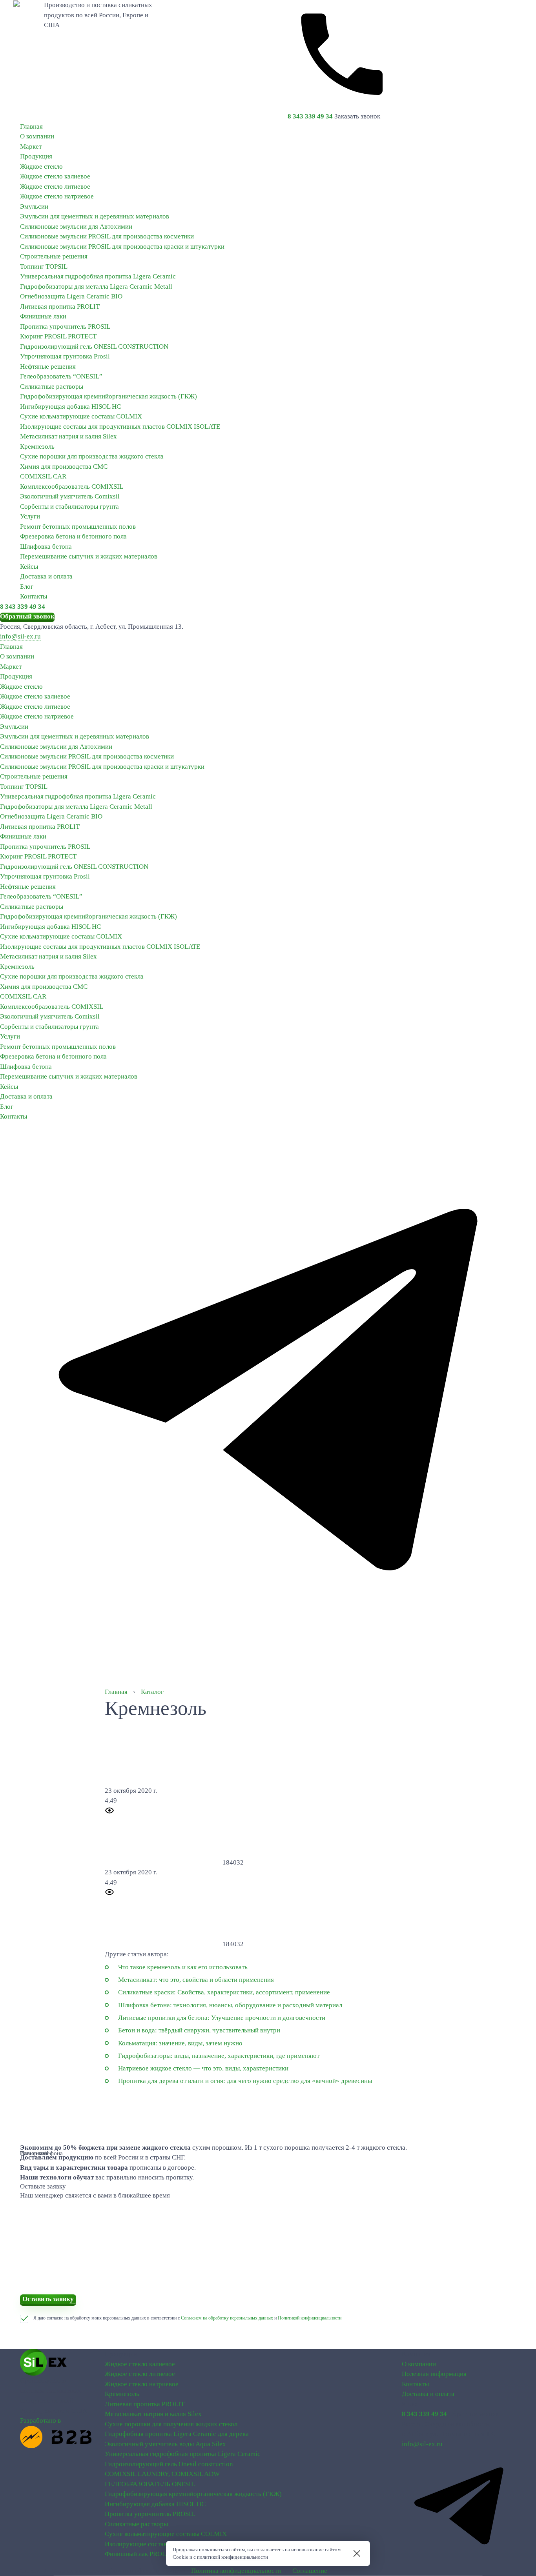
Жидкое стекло (41, 166)
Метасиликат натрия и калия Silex (68, 436)
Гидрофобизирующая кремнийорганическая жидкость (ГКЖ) (108, 396)
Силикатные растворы (52, 387)
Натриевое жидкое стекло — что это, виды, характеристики (203, 2068)
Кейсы (29, 567)
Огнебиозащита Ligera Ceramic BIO (71, 296)
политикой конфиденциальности (232, 2557)
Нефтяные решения (48, 367)
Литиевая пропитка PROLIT (60, 307)
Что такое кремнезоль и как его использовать (183, 1967)
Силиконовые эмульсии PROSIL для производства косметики (107, 236)
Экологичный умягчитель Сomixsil (70, 496)
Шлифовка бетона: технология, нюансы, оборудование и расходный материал (230, 2005)
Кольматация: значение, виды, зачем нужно (180, 2043)
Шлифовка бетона (46, 547)
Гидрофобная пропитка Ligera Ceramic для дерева (177, 2434)
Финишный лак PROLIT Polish (148, 2554)
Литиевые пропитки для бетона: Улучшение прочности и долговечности (222, 2018)
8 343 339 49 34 (310, 116)
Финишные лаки (43, 316)
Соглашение (310, 2571)
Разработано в (40, 2420)
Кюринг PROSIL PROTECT (58, 336)
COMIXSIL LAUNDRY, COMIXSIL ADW (162, 2474)
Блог (27, 587)
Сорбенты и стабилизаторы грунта (69, 507)
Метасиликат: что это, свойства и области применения (196, 1980)
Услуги (30, 516)
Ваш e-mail (34, 2153)
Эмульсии (34, 206)
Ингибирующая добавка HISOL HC (70, 407)
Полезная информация (434, 2374)
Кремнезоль (37, 447)
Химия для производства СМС (64, 467)
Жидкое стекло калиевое (55, 176)
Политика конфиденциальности (236, 2571)
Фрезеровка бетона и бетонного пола (73, 536)
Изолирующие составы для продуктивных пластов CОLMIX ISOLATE (120, 427)
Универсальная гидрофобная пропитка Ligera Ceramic (98, 276)
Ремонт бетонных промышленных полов (78, 527)
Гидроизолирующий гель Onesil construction (169, 2464)
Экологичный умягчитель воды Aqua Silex (165, 2444)
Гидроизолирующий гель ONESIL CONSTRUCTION (94, 347)
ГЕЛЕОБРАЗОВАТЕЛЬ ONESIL (150, 2484)
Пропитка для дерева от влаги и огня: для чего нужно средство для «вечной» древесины (245, 2081)
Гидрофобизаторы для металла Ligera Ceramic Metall (96, 287)
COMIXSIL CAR (43, 476)
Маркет (31, 146)
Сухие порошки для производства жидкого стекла (92, 456)
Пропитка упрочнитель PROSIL (65, 327)
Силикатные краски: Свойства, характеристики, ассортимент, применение (224, 1992)
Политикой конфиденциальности (310, 2318)
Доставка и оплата (46, 576)
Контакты (34, 596)
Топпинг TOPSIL (44, 267)
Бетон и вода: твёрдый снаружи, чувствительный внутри (199, 2030)
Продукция (36, 156)
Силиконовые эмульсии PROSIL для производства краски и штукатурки (122, 247)
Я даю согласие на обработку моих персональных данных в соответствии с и (187, 2318)
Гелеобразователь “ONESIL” (61, 376)
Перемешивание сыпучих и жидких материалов (89, 556)
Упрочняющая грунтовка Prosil (65, 356)
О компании (37, 136)
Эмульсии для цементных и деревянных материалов (95, 216)
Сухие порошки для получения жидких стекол (171, 2424)
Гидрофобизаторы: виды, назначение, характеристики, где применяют (219, 2056)
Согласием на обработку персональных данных (227, 2318)
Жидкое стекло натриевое (57, 196)
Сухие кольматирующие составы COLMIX (81, 416)
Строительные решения (54, 256)
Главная (31, 126)
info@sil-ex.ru (20, 636)
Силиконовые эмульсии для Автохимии (76, 226)
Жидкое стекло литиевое (55, 186)
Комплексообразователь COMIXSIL (72, 487)
